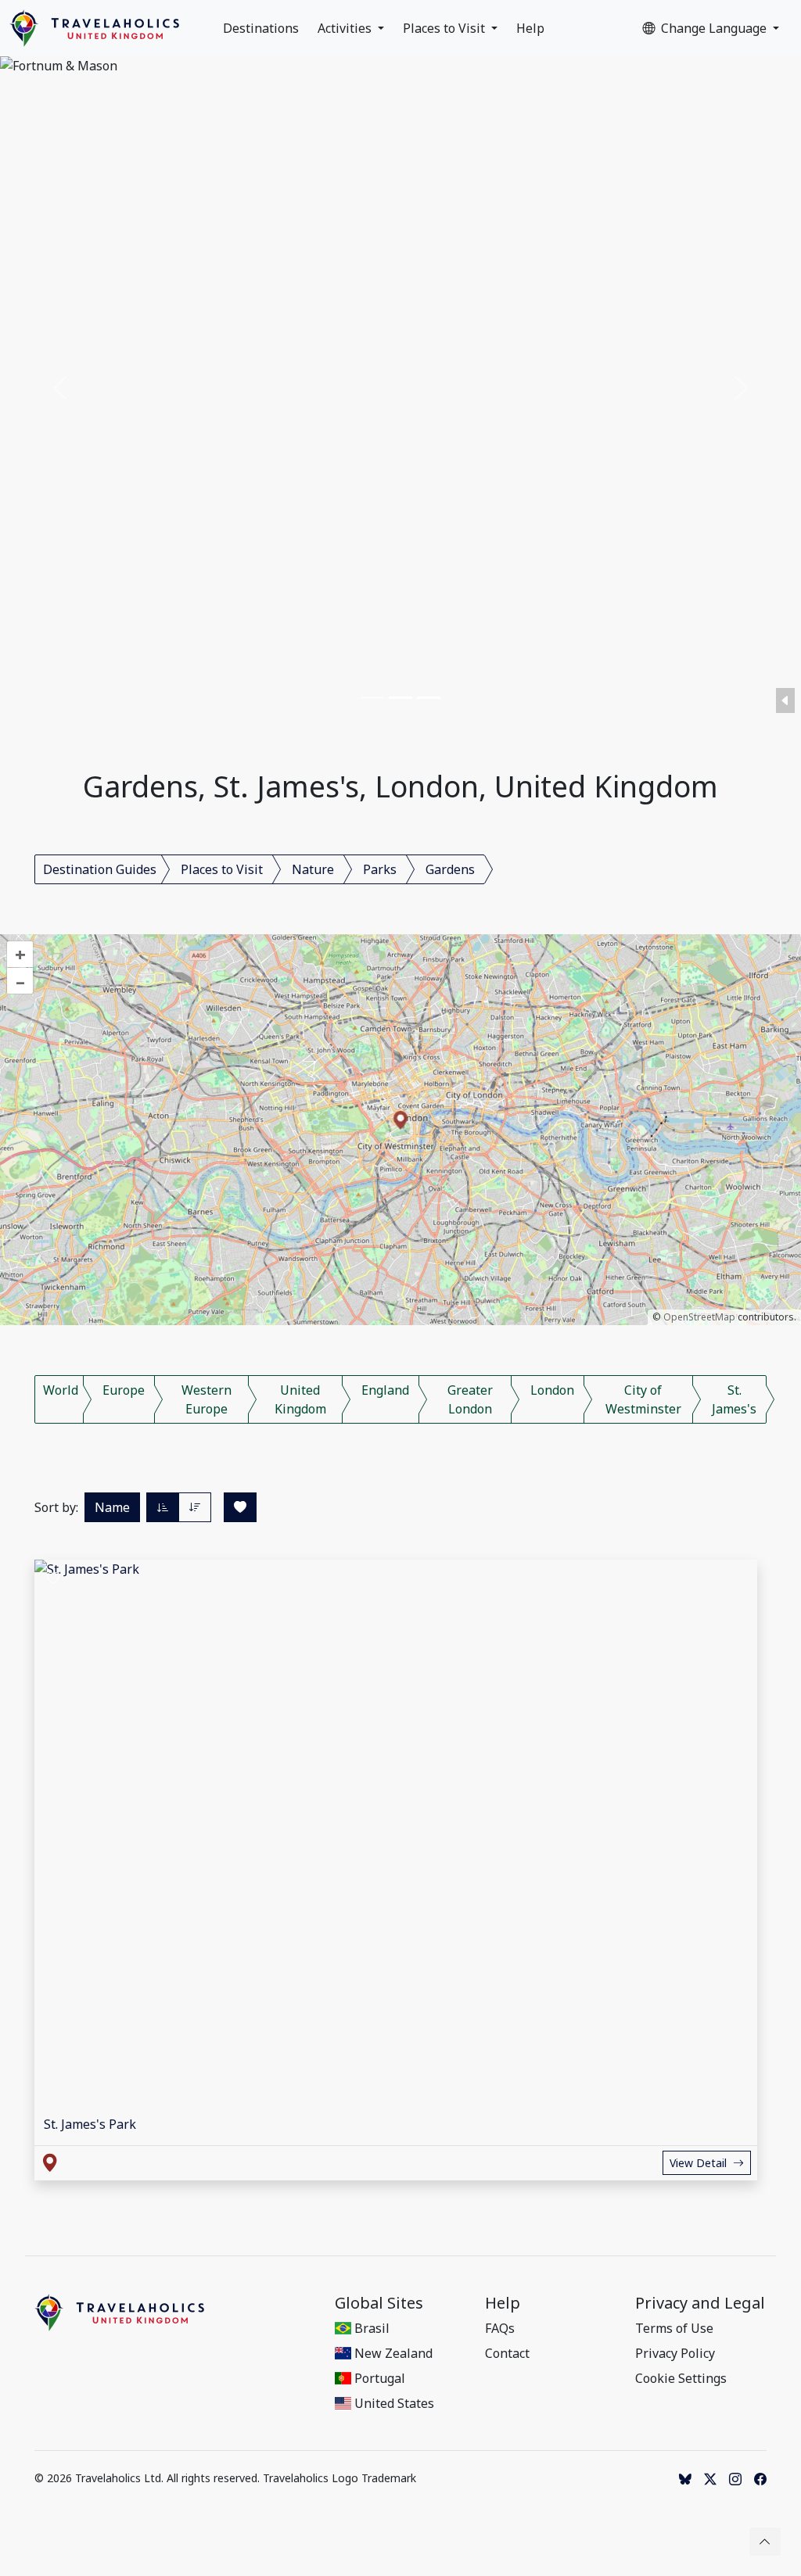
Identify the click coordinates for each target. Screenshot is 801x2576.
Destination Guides (100, 869)
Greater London (470, 1399)
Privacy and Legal (700, 2303)
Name (112, 1507)
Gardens (450, 869)
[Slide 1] (372, 698)
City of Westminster (643, 1399)
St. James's (734, 1399)
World (61, 1390)
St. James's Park (90, 2124)
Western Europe (207, 1399)
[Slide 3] (429, 698)
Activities (346, 28)
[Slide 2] (400, 698)
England (385, 1390)
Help (530, 28)
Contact (507, 2353)
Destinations (261, 28)
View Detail (698, 2163)
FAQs (500, 2328)
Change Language (715, 28)
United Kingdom (300, 1399)
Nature (313, 869)
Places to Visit (445, 28)
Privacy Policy (675, 2353)
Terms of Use (674, 2328)
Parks (380, 869)
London (552, 1390)
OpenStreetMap (699, 1317)
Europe (124, 1390)
